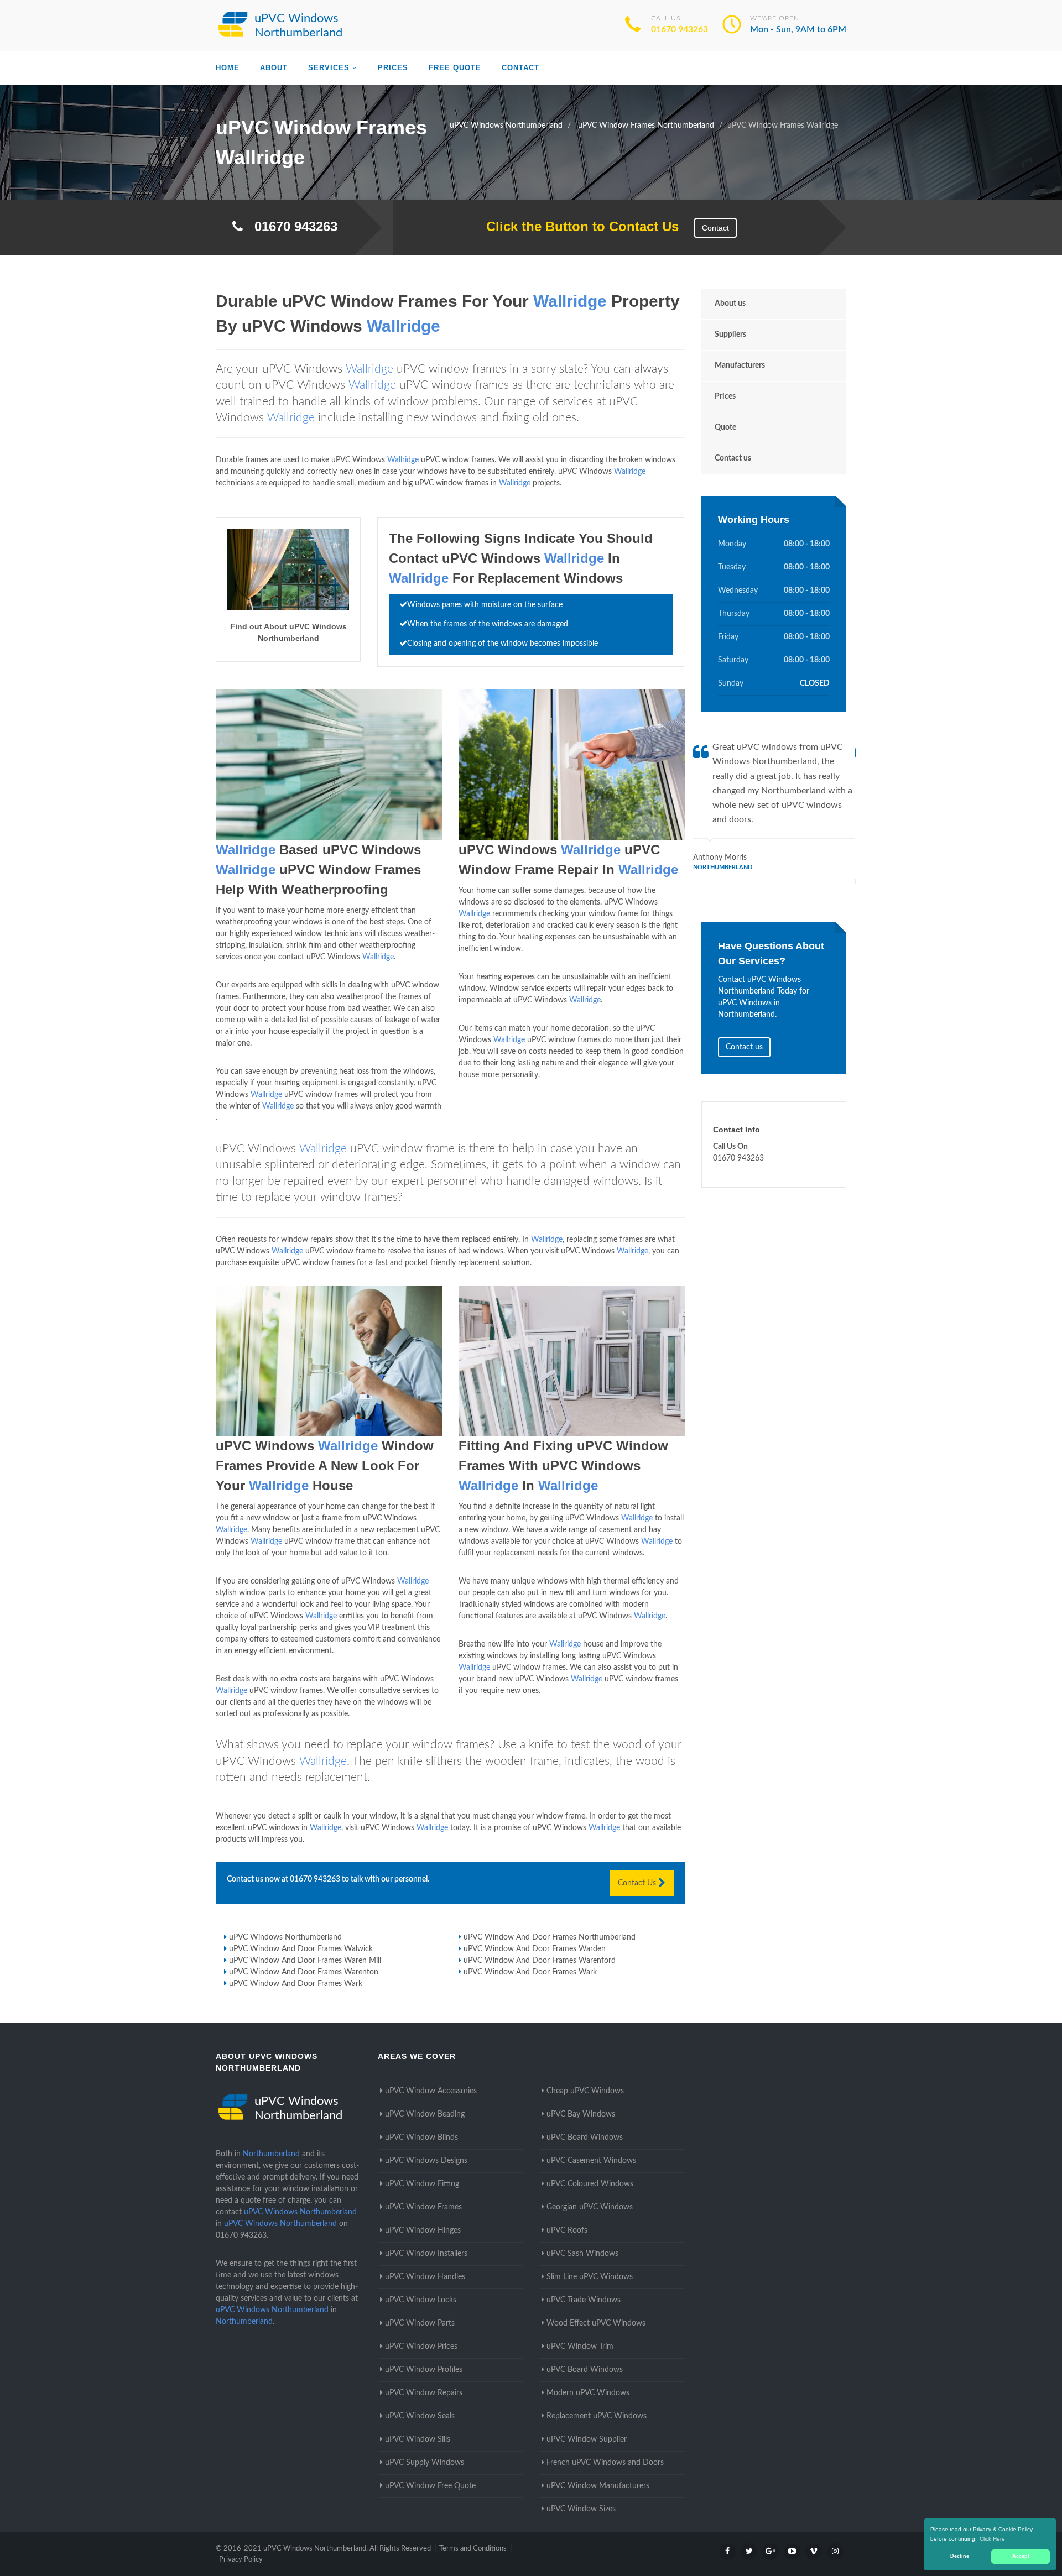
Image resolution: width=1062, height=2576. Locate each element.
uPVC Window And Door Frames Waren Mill (305, 1961)
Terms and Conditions (473, 2549)
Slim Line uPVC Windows (590, 2277)
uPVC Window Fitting (422, 2184)
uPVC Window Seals (420, 2416)
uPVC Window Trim (580, 2347)
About (274, 68)
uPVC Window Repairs (424, 2393)
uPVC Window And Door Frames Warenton (304, 1972)
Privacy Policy (241, 2560)
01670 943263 (680, 29)
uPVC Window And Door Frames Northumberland (550, 1937)
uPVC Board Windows (585, 2138)
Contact (520, 68)
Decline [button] (960, 2556)
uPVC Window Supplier (587, 2439)
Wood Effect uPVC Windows (596, 2323)
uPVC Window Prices (421, 2347)
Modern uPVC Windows (588, 2393)
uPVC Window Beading (425, 2114)
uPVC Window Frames (423, 2207)
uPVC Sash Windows (582, 2254)
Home (228, 68)
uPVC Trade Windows (584, 2300)
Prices (393, 68)
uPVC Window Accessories (431, 2091)
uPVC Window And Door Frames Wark (530, 1972)
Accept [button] (1021, 2556)
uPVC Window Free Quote (430, 2486)
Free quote (455, 68)
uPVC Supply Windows (425, 2463)
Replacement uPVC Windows (597, 2416)
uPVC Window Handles (425, 2277)
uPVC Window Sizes (581, 2509)
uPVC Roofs (567, 2230)
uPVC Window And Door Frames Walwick (301, 1949)
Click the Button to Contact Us (577, 226)
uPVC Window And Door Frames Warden (535, 1949)
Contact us (733, 458)
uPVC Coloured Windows (590, 2184)
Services (329, 68)
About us (730, 304)
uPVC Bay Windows (581, 2114)
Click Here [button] (992, 2539)
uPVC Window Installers (426, 2254)
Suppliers (730, 335)
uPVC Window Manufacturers (598, 2486)
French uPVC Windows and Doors (605, 2463)
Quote (725, 427)
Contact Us (638, 1883)
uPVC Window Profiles (424, 2370)
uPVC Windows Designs (426, 2161)
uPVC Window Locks (421, 2300)
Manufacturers (740, 365)
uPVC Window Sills (418, 2439)
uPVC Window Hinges (423, 2230)
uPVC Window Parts (420, 2323)
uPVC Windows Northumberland (285, 1937)
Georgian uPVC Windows (590, 2207)
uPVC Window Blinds (421, 2138)
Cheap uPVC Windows (585, 2091)
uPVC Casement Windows (591, 2161)
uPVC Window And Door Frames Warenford (540, 1961)
